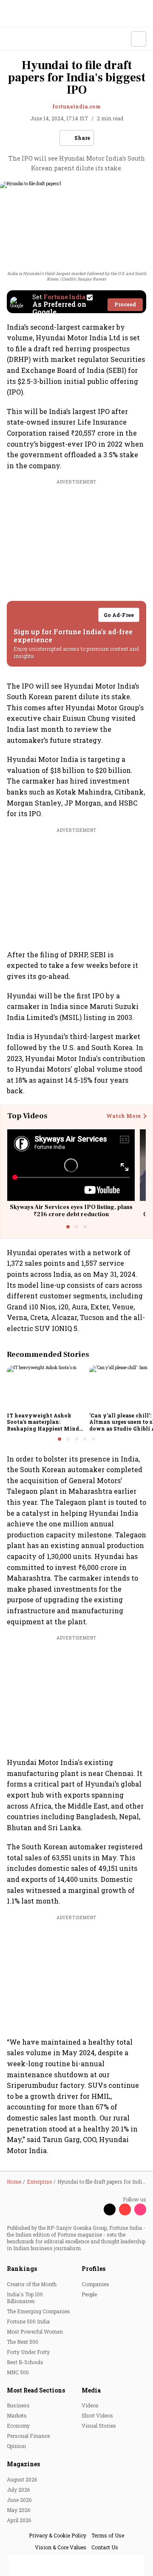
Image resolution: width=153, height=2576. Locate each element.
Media (91, 2390)
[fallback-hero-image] (45, 1387)
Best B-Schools (25, 2362)
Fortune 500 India (28, 2321)
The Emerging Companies (38, 2311)
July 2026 (18, 2490)
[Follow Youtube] (125, 2209)
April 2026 (19, 2520)
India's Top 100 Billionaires (25, 2298)
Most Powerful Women (35, 2331)
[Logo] (26, 39)
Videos (90, 2405)
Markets (17, 2415)
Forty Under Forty (28, 2352)
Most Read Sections (36, 2390)
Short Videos (97, 2415)
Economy (18, 2426)
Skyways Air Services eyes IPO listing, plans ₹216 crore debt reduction (71, 1211)
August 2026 (22, 2479)
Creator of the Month (32, 2284)
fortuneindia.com (76, 106)
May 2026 (18, 2510)
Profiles (93, 2269)
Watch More (123, 1116)
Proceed (125, 304)
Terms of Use (108, 2535)
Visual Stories (99, 2426)
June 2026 (19, 2500)
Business (18, 2405)
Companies (95, 2284)
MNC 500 (18, 2372)
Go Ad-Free (119, 615)
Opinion (16, 2446)
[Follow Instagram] (140, 2209)
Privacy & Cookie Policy (58, 2535)
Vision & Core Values (61, 2547)
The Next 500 (23, 2342)
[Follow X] (110, 2209)
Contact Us (105, 2547)
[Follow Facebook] (94, 2209)
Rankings (22, 2269)
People (89, 2294)
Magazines (23, 2464)
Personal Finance (28, 2436)
